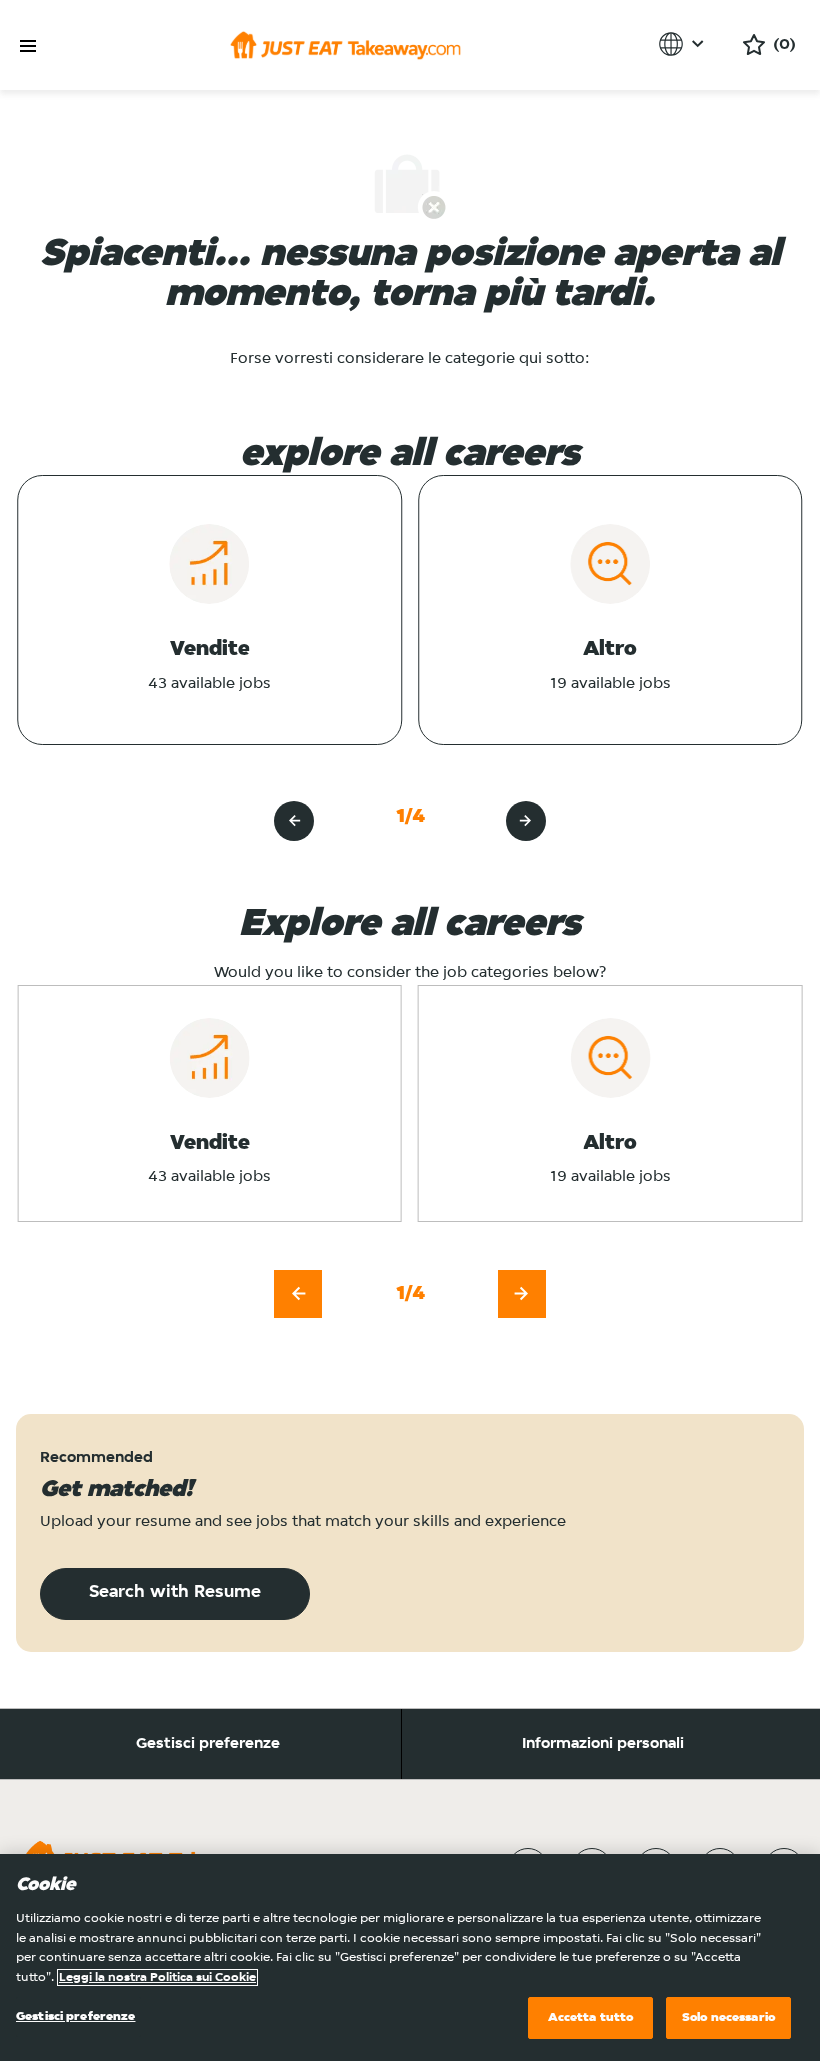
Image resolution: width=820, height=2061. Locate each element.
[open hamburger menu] (28, 46)
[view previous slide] (294, 821)
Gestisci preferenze (208, 1744)
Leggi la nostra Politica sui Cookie (157, 1977)
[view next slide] (526, 821)
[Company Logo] (345, 45)
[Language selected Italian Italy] (684, 44)
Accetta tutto (591, 2017)
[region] (410, 1957)
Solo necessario (728, 2017)
